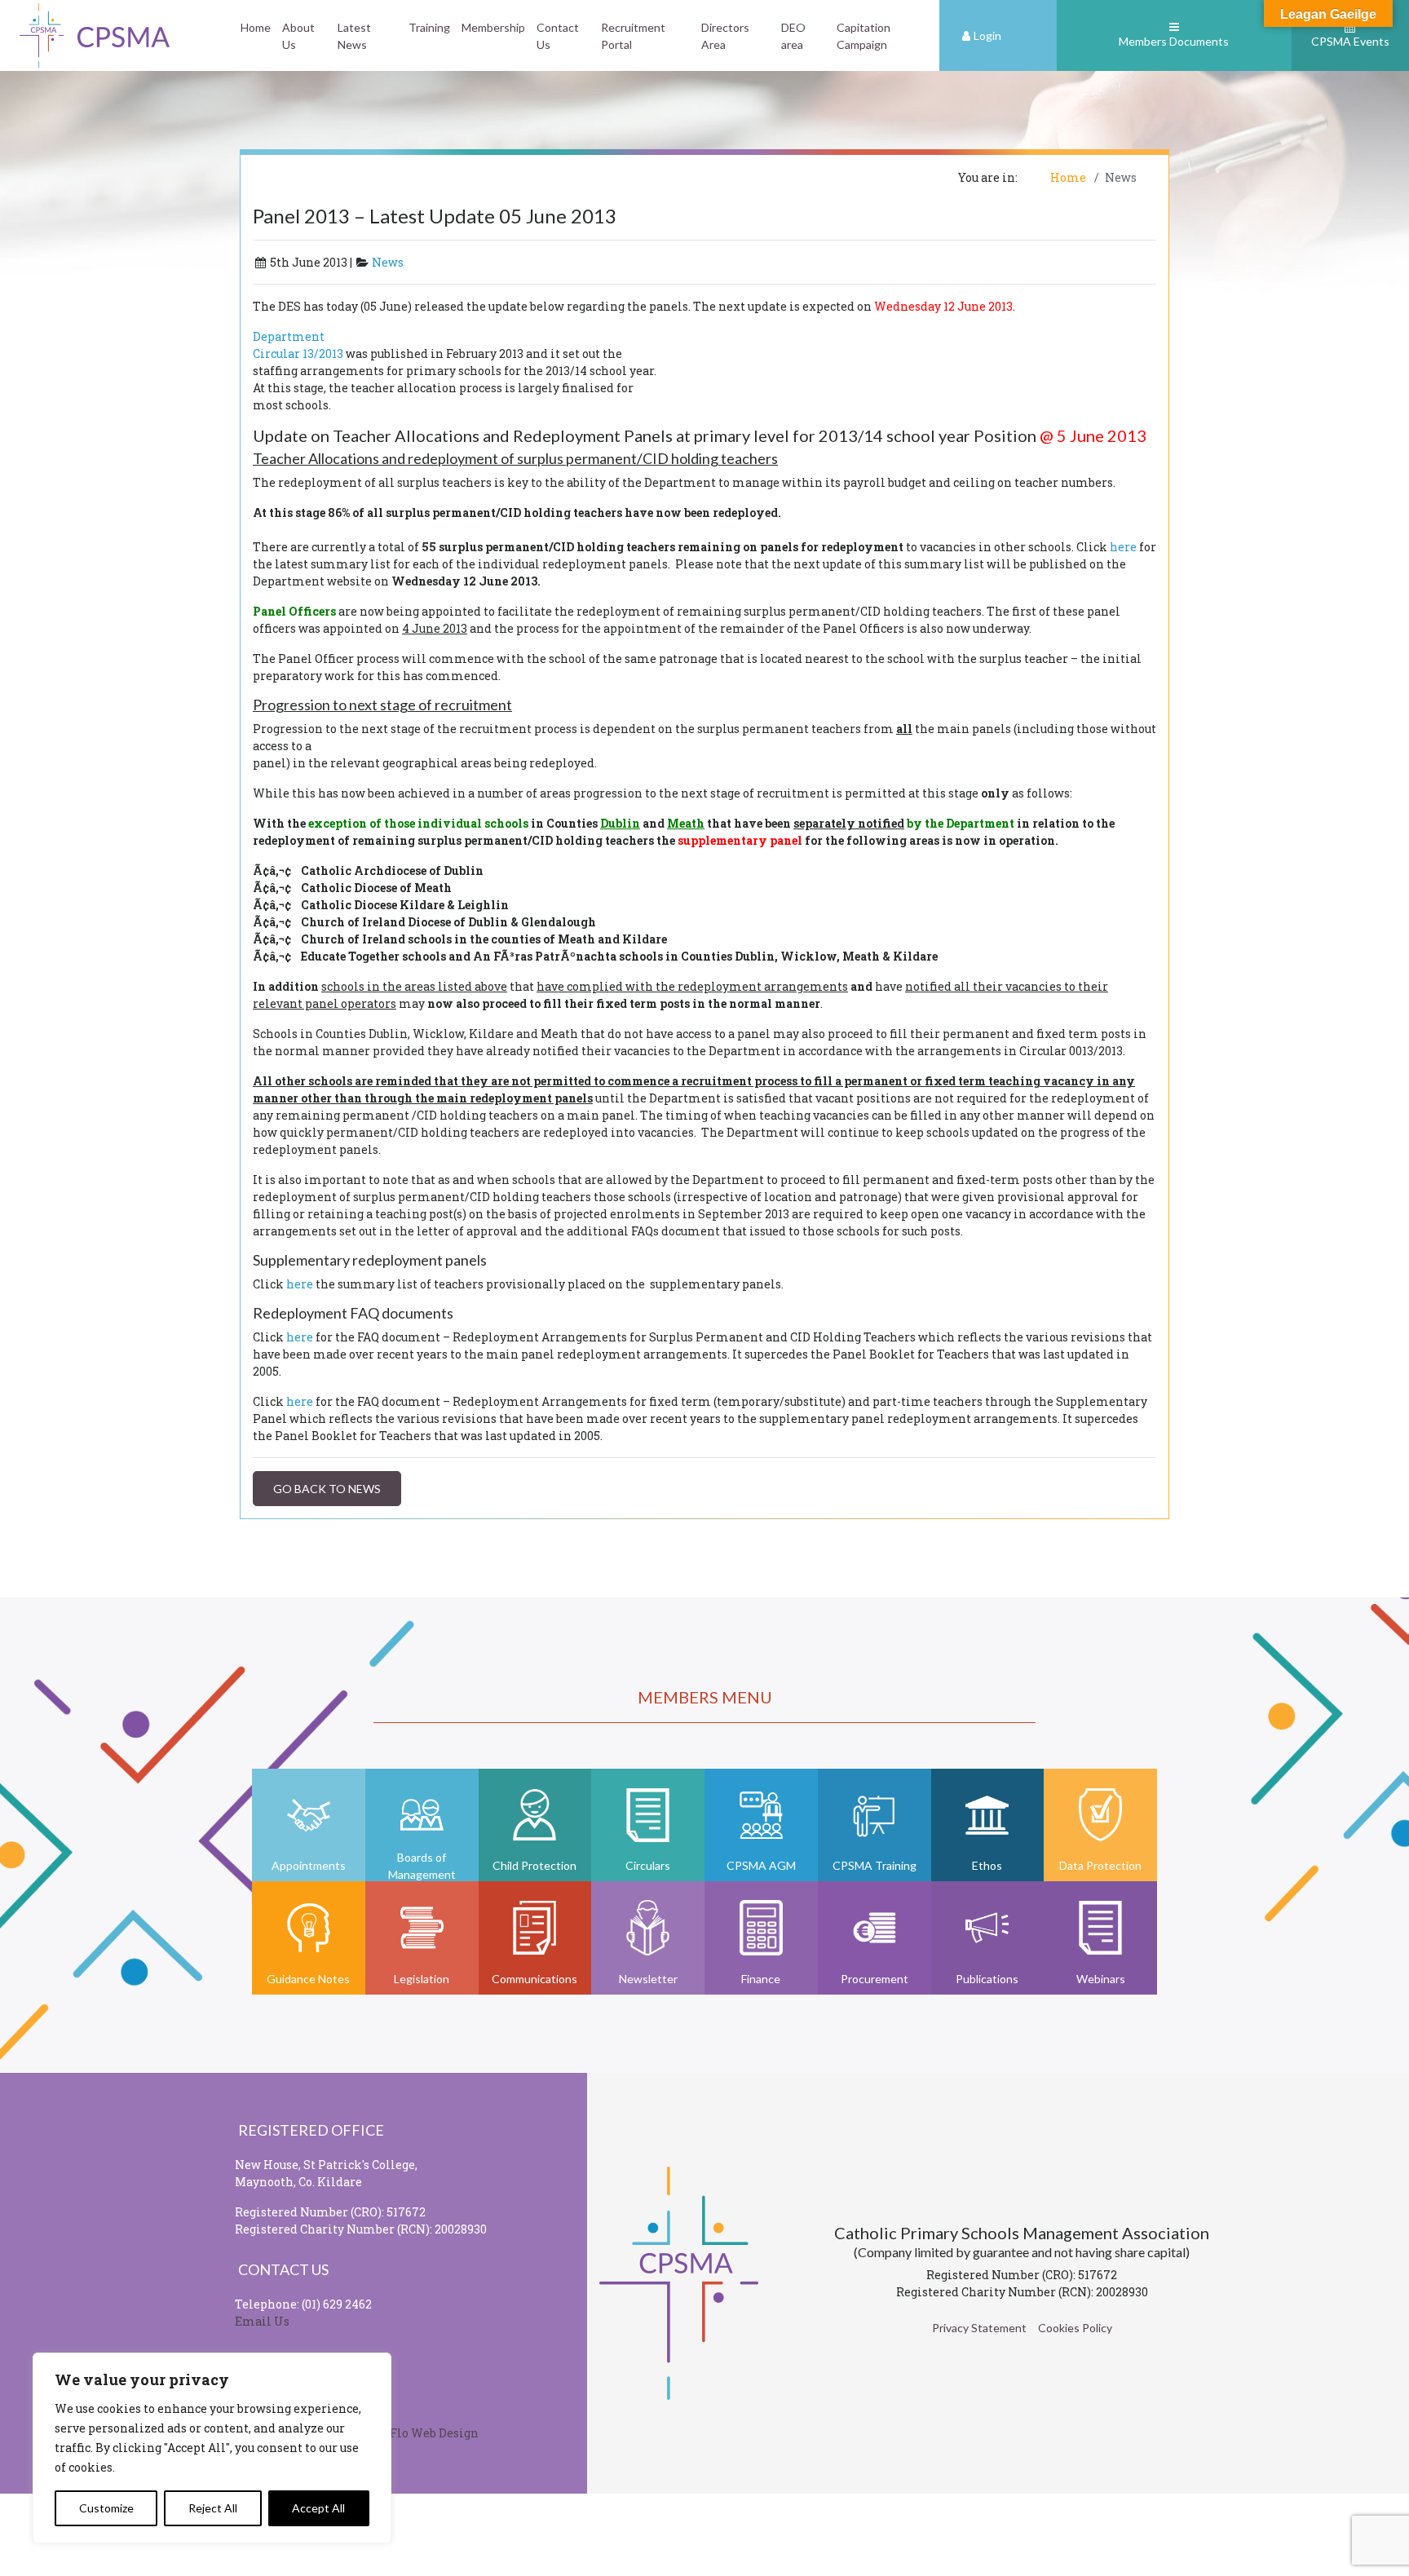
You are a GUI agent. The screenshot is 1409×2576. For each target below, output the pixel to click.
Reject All (213, 2508)
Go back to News (327, 1489)
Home (256, 27)
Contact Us (558, 36)
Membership (493, 27)
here (1123, 547)
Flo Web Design (434, 2433)
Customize (106, 2508)
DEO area (793, 36)
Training (429, 27)
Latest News (354, 36)
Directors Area (725, 36)
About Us (298, 36)
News (388, 262)
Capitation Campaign (864, 36)
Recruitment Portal (633, 36)
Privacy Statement (979, 2328)
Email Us (262, 2321)
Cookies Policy (1075, 2328)
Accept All (318, 2508)
